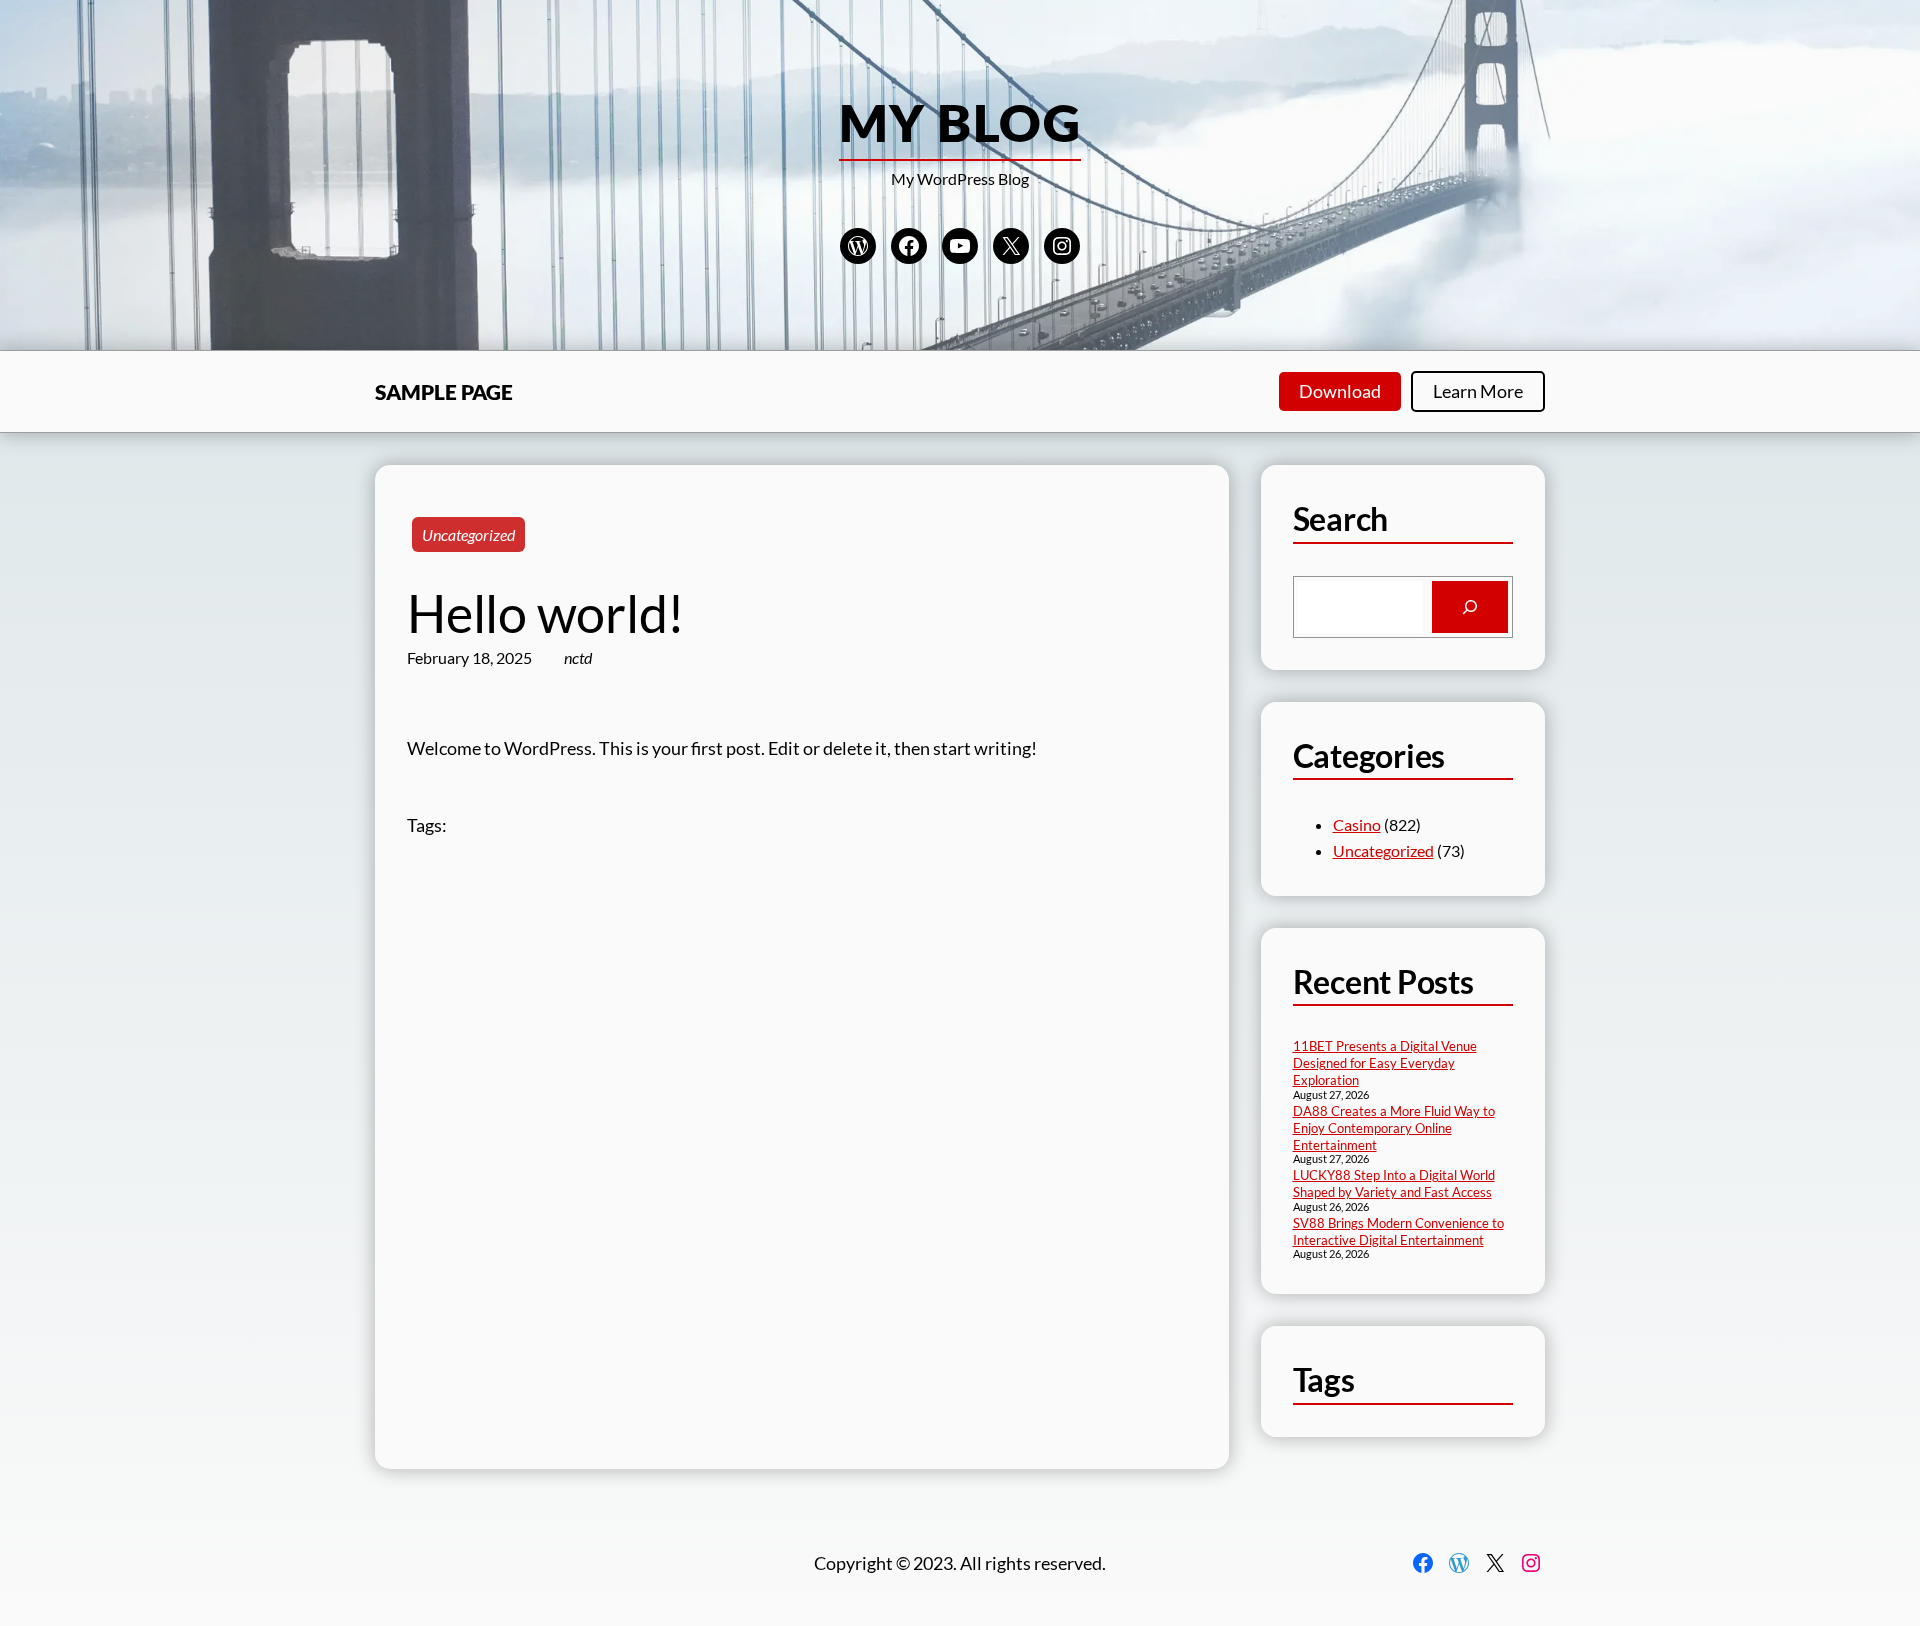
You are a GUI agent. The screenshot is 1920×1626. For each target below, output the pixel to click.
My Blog (960, 122)
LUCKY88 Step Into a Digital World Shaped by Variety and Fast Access (1394, 1183)
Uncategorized (468, 534)
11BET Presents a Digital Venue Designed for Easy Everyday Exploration (1385, 1063)
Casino (1357, 824)
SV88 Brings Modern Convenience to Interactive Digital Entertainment (1398, 1231)
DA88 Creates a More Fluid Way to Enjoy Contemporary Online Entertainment (1394, 1128)
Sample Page (444, 391)
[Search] (1470, 607)
